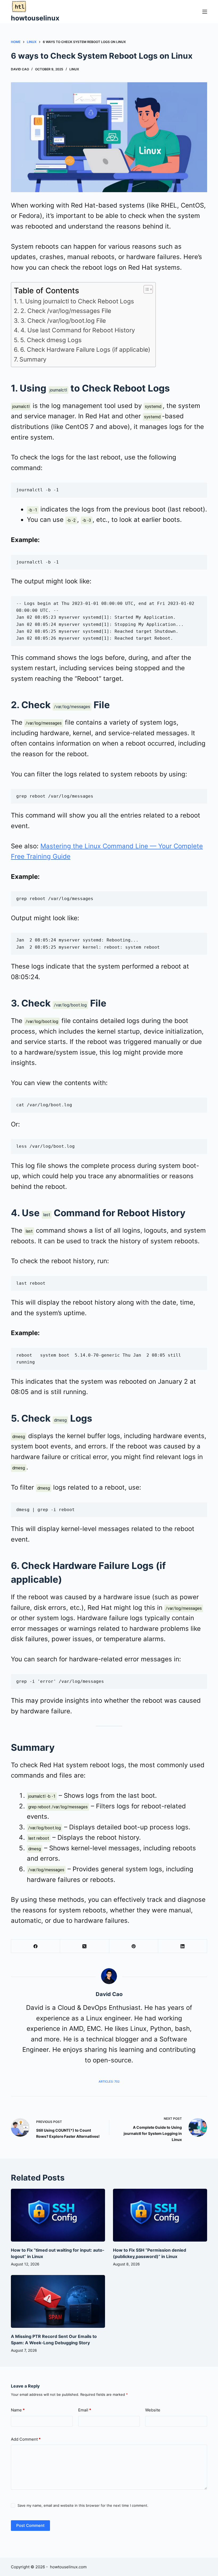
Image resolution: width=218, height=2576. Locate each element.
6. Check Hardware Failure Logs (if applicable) (85, 350)
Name (18, 2410)
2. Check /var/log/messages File (66, 311)
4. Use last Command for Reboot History (78, 330)
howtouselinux (35, 18)
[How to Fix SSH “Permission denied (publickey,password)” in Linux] (160, 2215)
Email (85, 2410)
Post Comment (30, 2525)
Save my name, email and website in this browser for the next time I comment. (83, 2505)
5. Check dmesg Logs (51, 340)
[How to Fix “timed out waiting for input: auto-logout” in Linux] (58, 2215)
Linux (74, 69)
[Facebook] (36, 1946)
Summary (33, 359)
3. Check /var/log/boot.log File (63, 321)
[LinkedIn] (183, 1946)
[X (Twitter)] (85, 1946)
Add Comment (26, 2439)
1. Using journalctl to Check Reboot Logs (77, 301)
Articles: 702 (109, 2082)
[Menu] (205, 12)
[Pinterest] (134, 1946)
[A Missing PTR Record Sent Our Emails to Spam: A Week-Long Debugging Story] (58, 2301)
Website (153, 2410)
